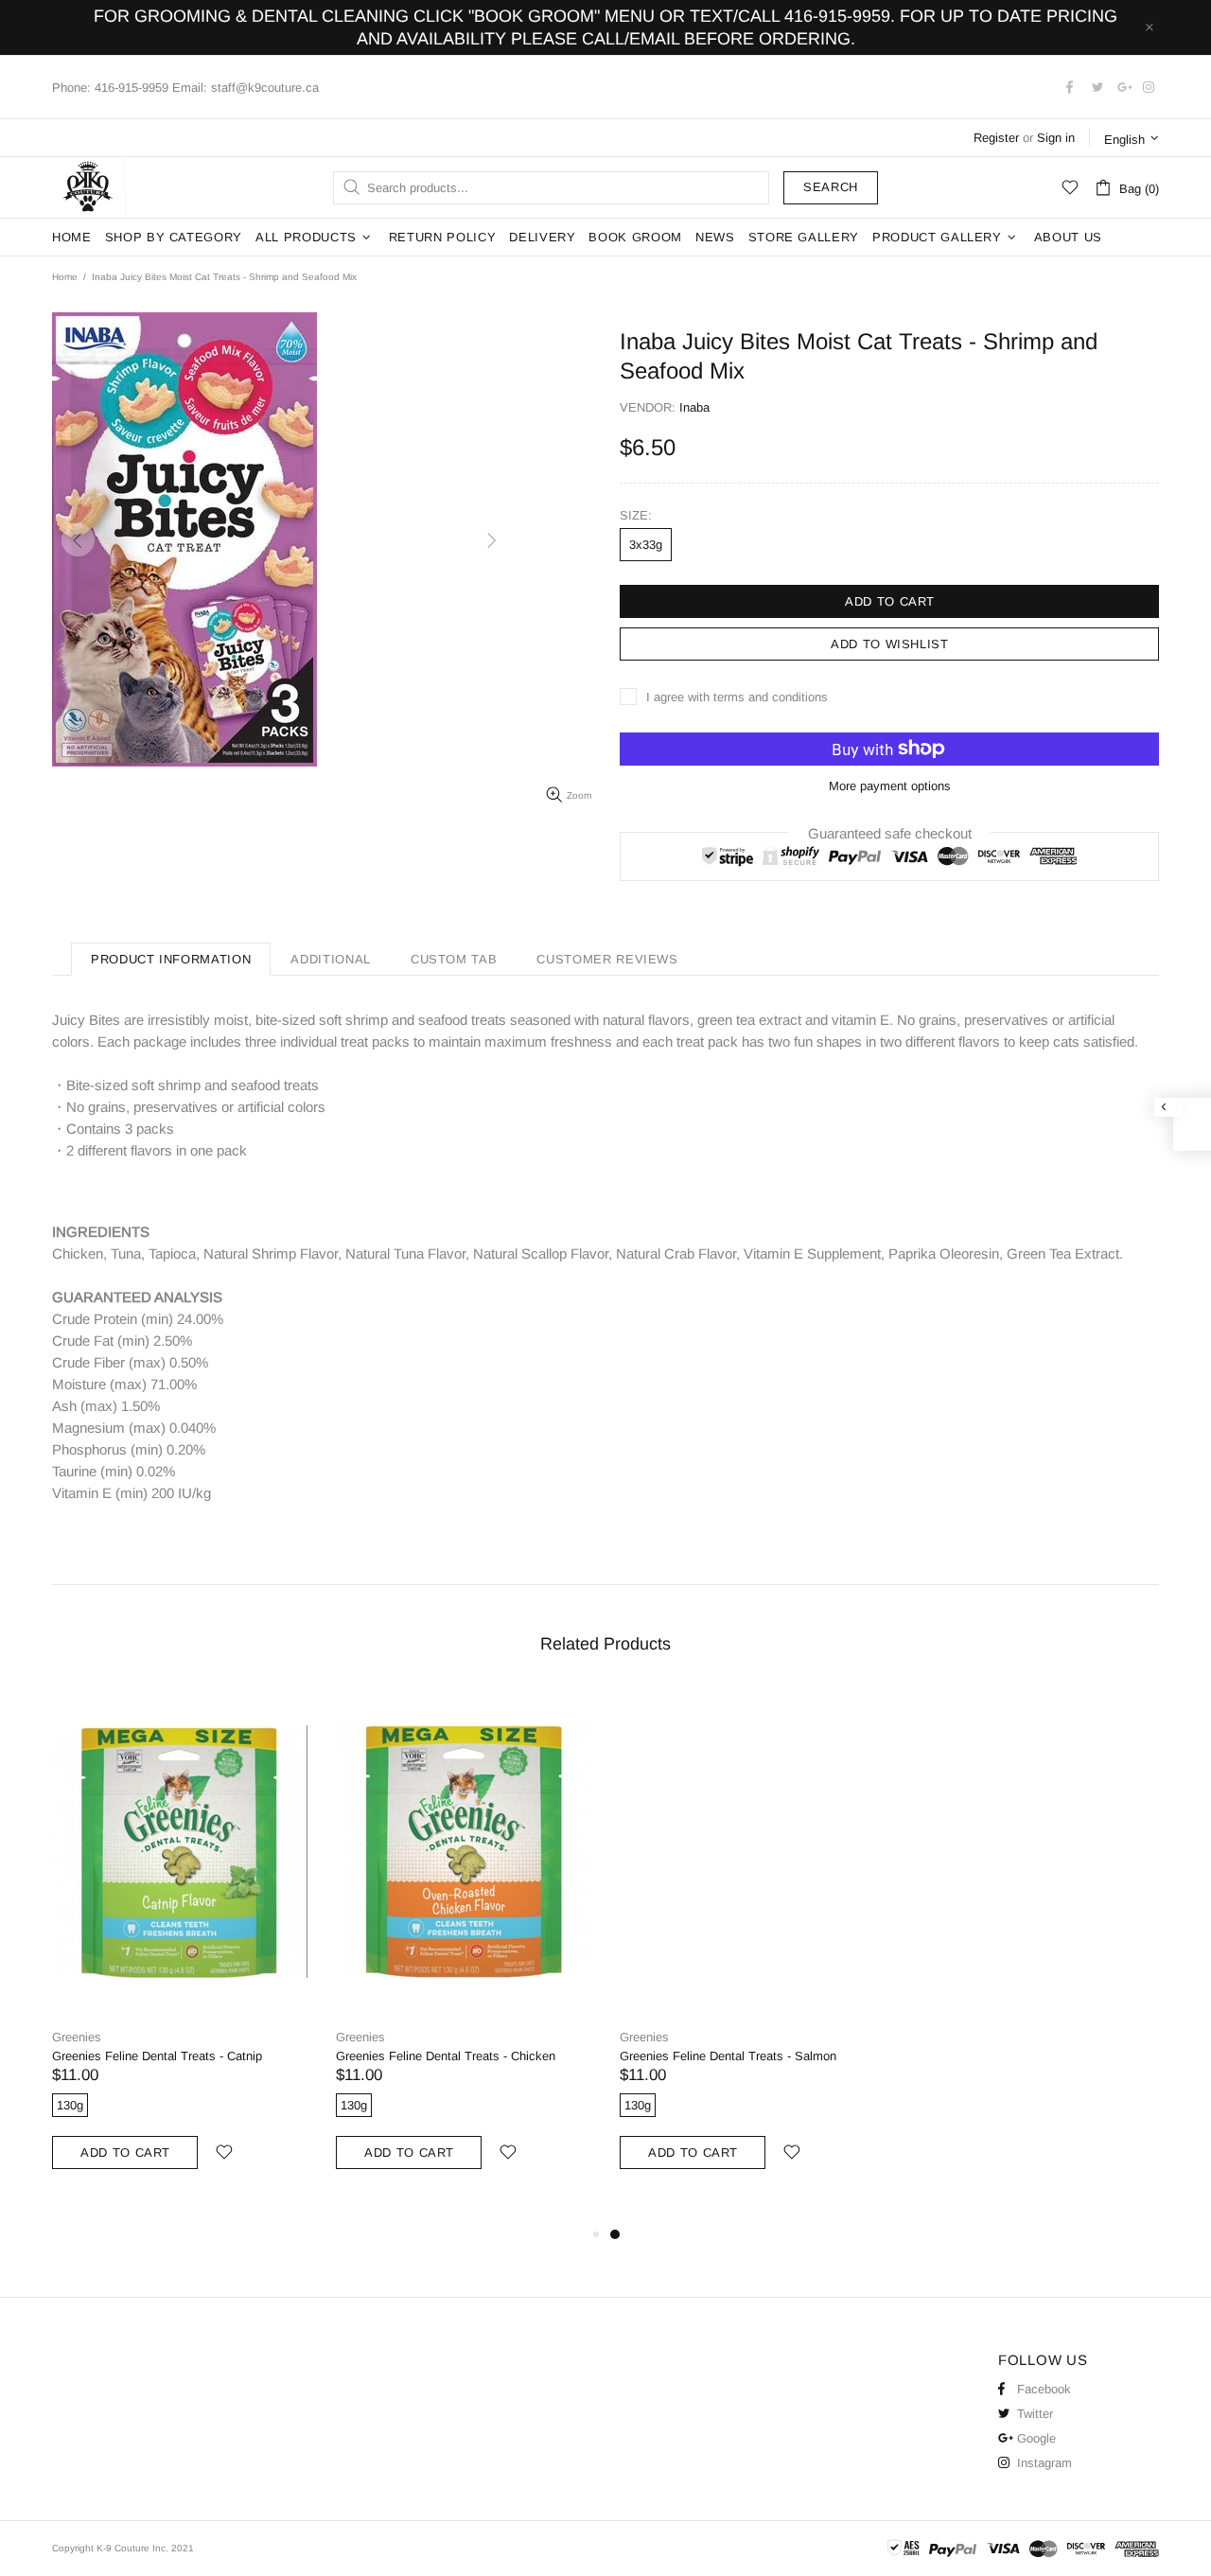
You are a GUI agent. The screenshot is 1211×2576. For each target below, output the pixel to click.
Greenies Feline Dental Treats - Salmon (728, 2056)
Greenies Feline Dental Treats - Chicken (446, 2056)
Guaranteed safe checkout (890, 832)
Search (831, 187)
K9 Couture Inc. (89, 187)
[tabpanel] (747, 1948)
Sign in (1056, 138)
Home (65, 277)
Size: (636, 515)
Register (996, 138)
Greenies (77, 2037)
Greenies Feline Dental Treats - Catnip (157, 2056)
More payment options (890, 786)
